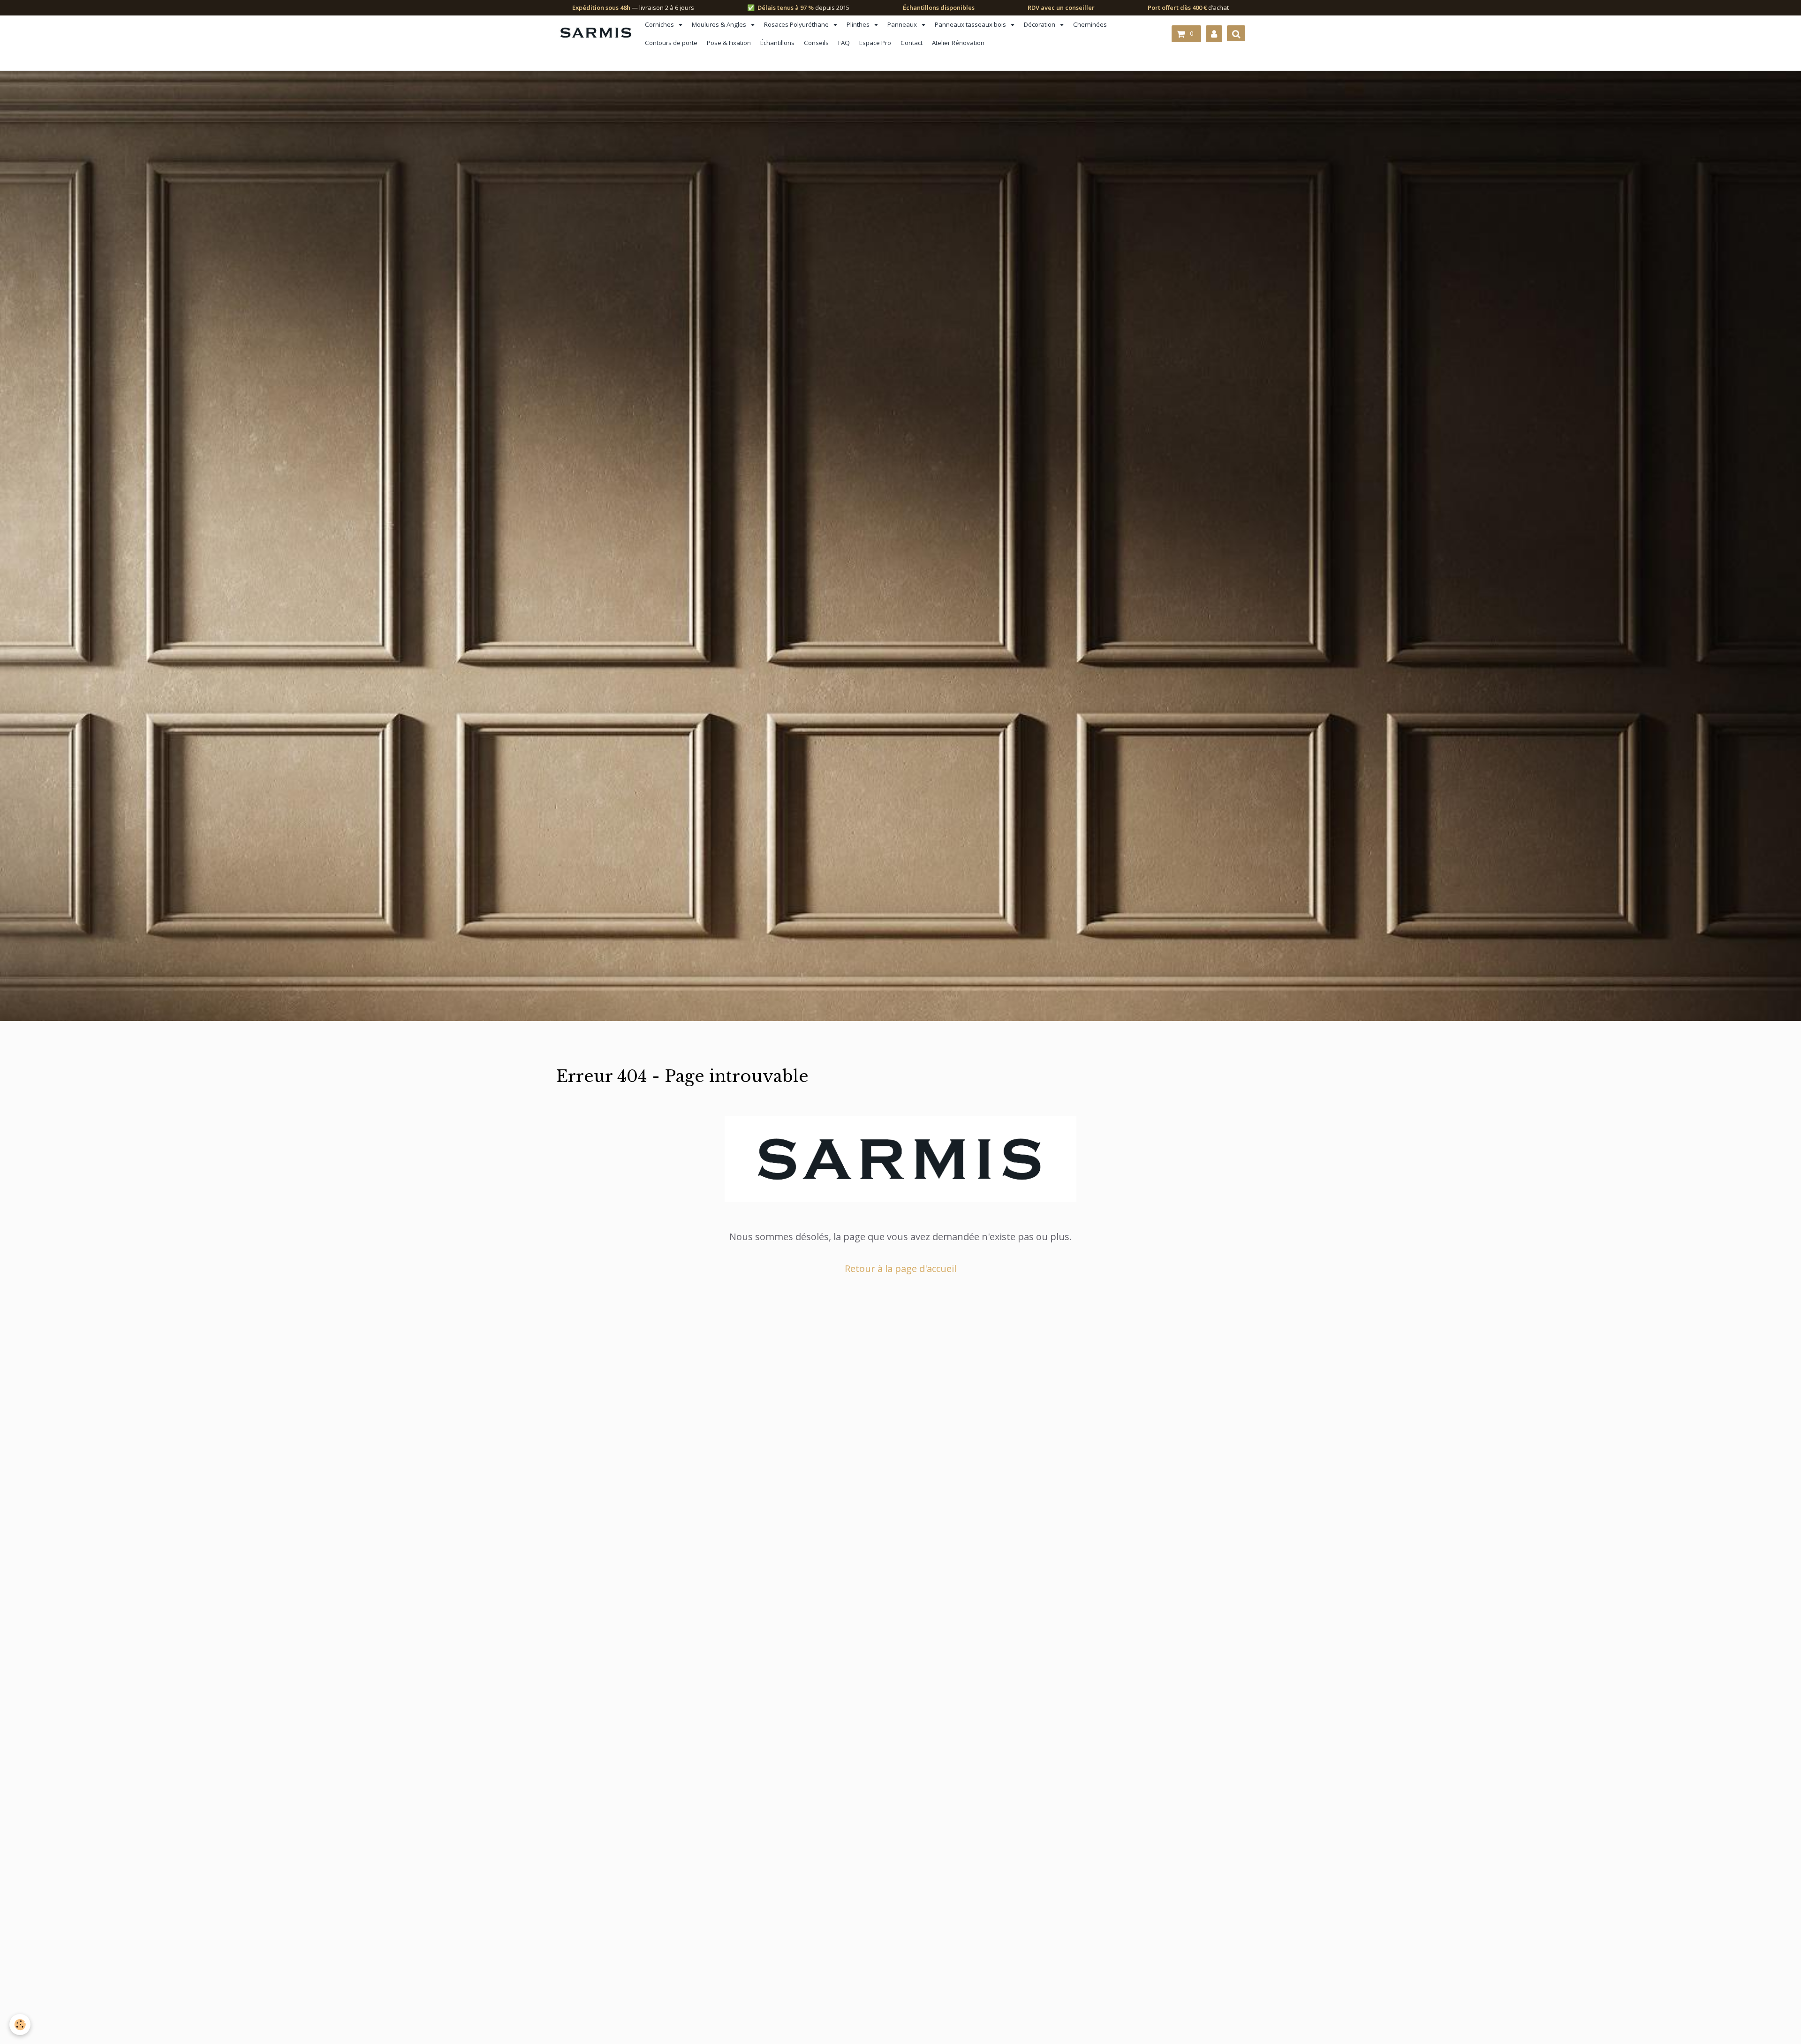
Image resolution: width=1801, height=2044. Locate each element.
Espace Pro (875, 43)
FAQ (844, 43)
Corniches (660, 24)
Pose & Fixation (729, 43)
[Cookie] (20, 2025)
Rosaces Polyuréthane (797, 24)
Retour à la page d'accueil (900, 1268)
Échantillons (777, 43)
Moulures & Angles (720, 24)
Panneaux (903, 24)
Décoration (1040, 24)
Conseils (816, 43)
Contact (912, 43)
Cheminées (1090, 24)
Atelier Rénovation (958, 43)
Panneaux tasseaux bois (971, 24)
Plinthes (859, 24)
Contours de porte (671, 43)
